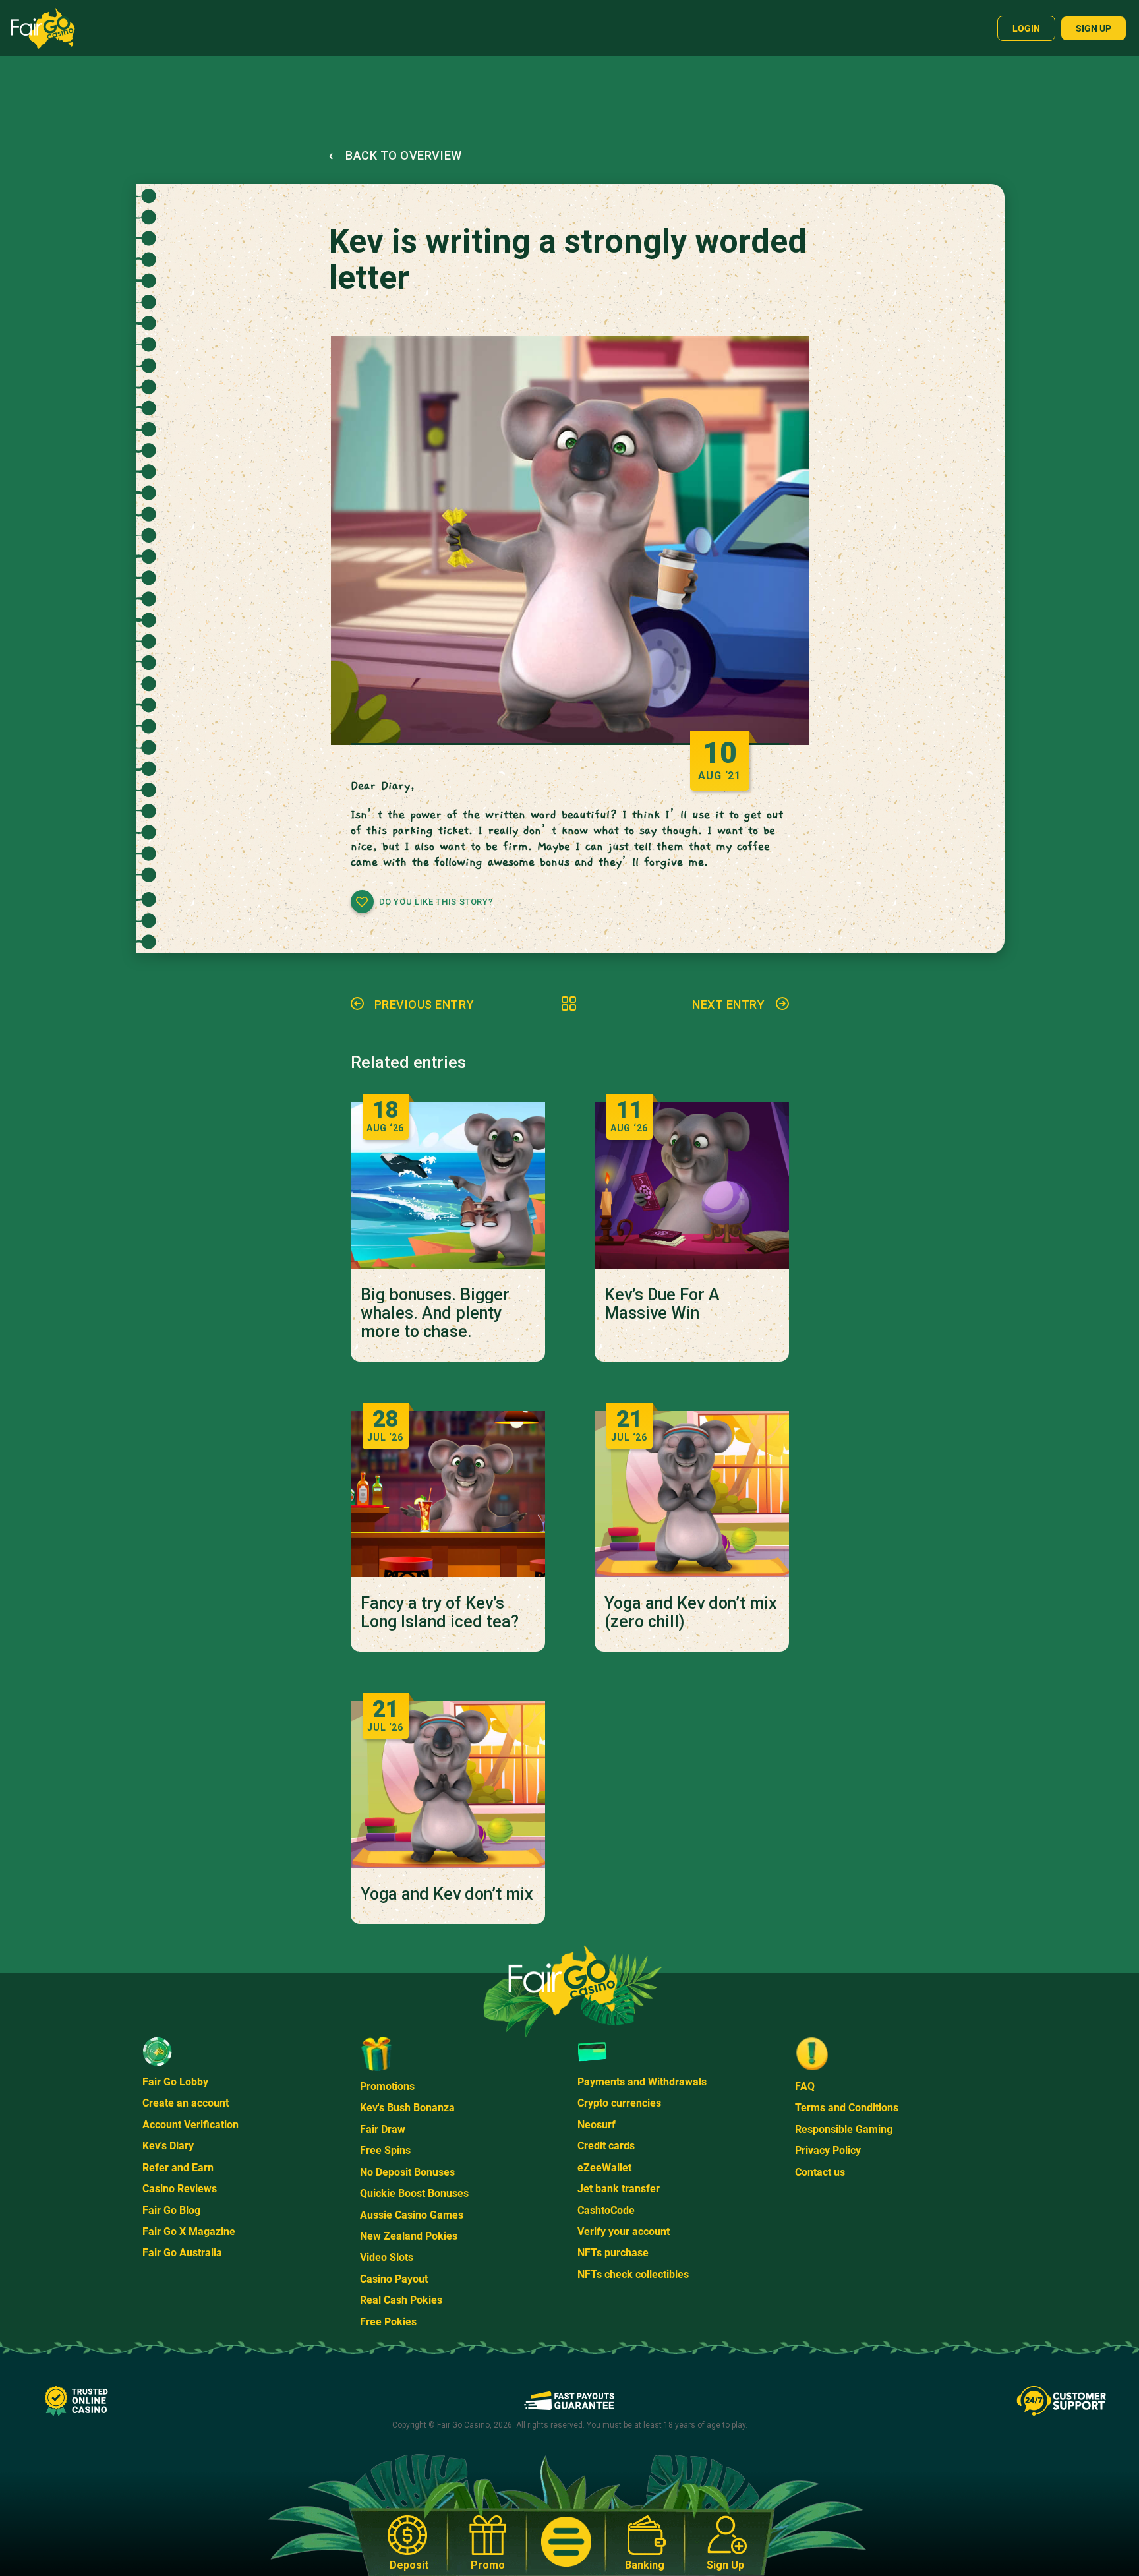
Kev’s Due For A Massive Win (662, 1304)
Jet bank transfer (619, 2189)
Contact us (820, 2172)
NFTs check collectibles (633, 2274)
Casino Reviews (180, 2189)
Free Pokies (388, 2322)
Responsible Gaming (844, 2129)
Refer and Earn (178, 2168)
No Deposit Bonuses (407, 2172)
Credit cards (606, 2146)
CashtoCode (606, 2210)
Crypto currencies (619, 2103)
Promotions (387, 2086)
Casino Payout (394, 2279)
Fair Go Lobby (175, 2082)
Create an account (186, 2103)
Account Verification (190, 2125)
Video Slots (387, 2257)
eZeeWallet (604, 2168)
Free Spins (385, 2150)
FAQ (805, 2086)
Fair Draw (383, 2129)
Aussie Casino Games (412, 2215)
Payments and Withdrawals (642, 2082)
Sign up (1094, 28)
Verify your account (624, 2232)
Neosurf (597, 2125)
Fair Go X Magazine (189, 2232)
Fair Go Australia (182, 2253)
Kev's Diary (168, 2146)
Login (1026, 28)
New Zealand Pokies (409, 2236)
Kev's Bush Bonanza (407, 2108)
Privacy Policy (828, 2150)
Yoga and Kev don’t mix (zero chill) (691, 1613)
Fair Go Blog (171, 2210)
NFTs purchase (613, 2253)
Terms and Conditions (847, 2108)
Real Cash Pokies (401, 2300)
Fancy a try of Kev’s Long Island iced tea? (440, 1613)
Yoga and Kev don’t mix (447, 1894)
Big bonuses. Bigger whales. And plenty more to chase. (435, 1313)
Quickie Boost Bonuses (414, 2193)
